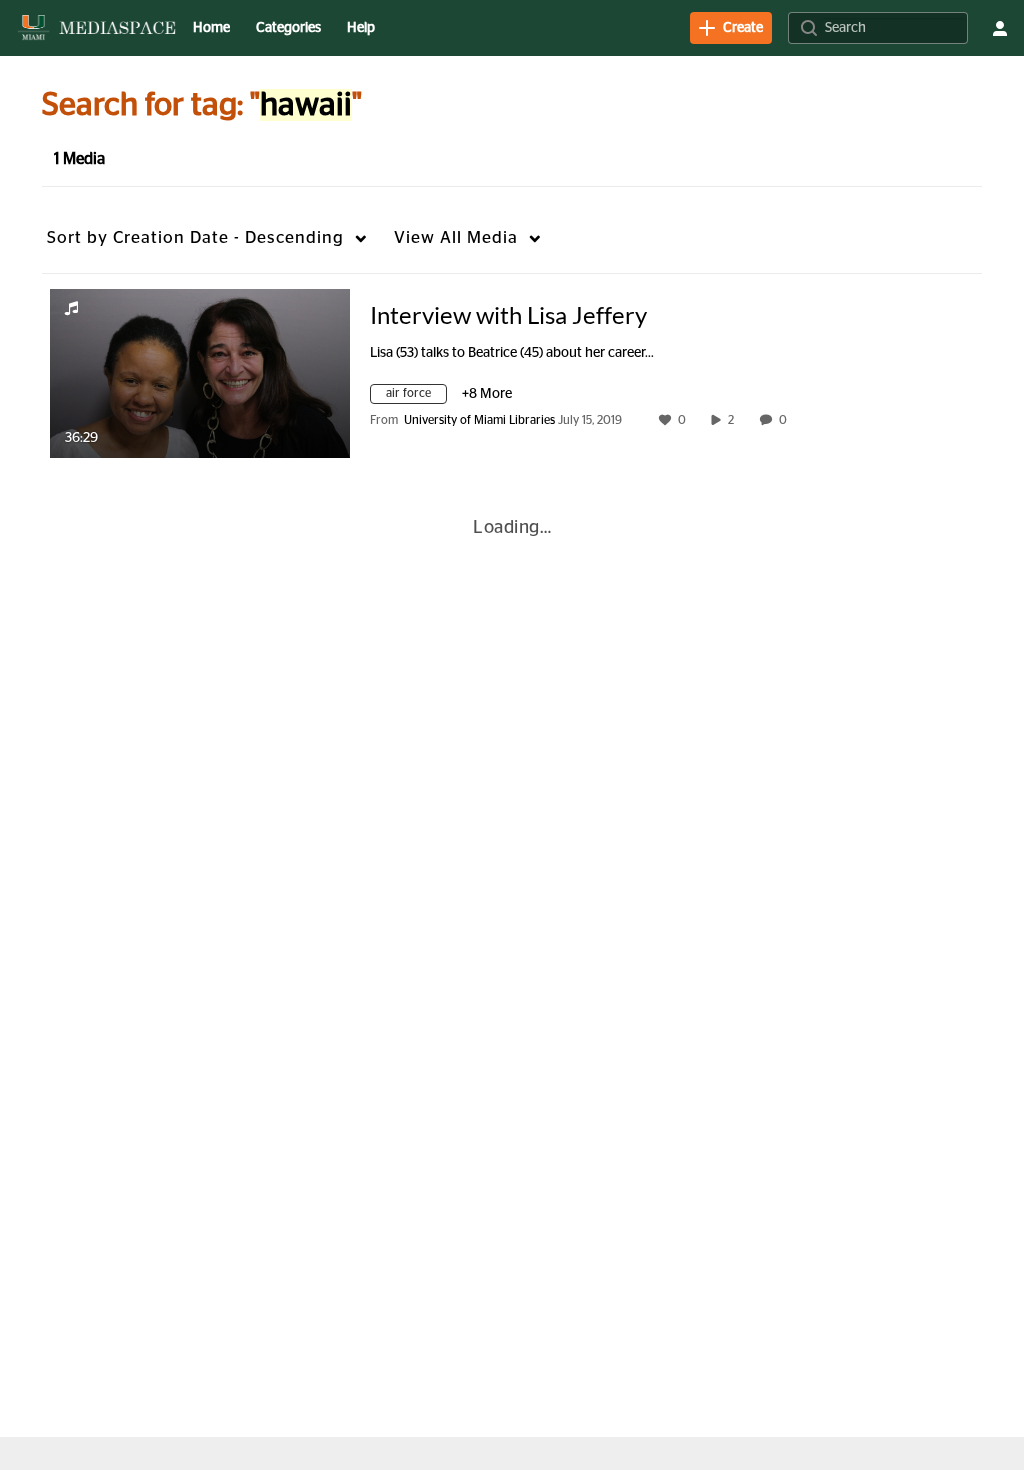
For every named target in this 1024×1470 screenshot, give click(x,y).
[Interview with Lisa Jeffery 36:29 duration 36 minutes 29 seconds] (200, 373)
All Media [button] (456, 237)
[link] (731, 28)
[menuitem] (211, 28)
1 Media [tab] (79, 159)
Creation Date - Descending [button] (195, 237)
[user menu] (1000, 28)
